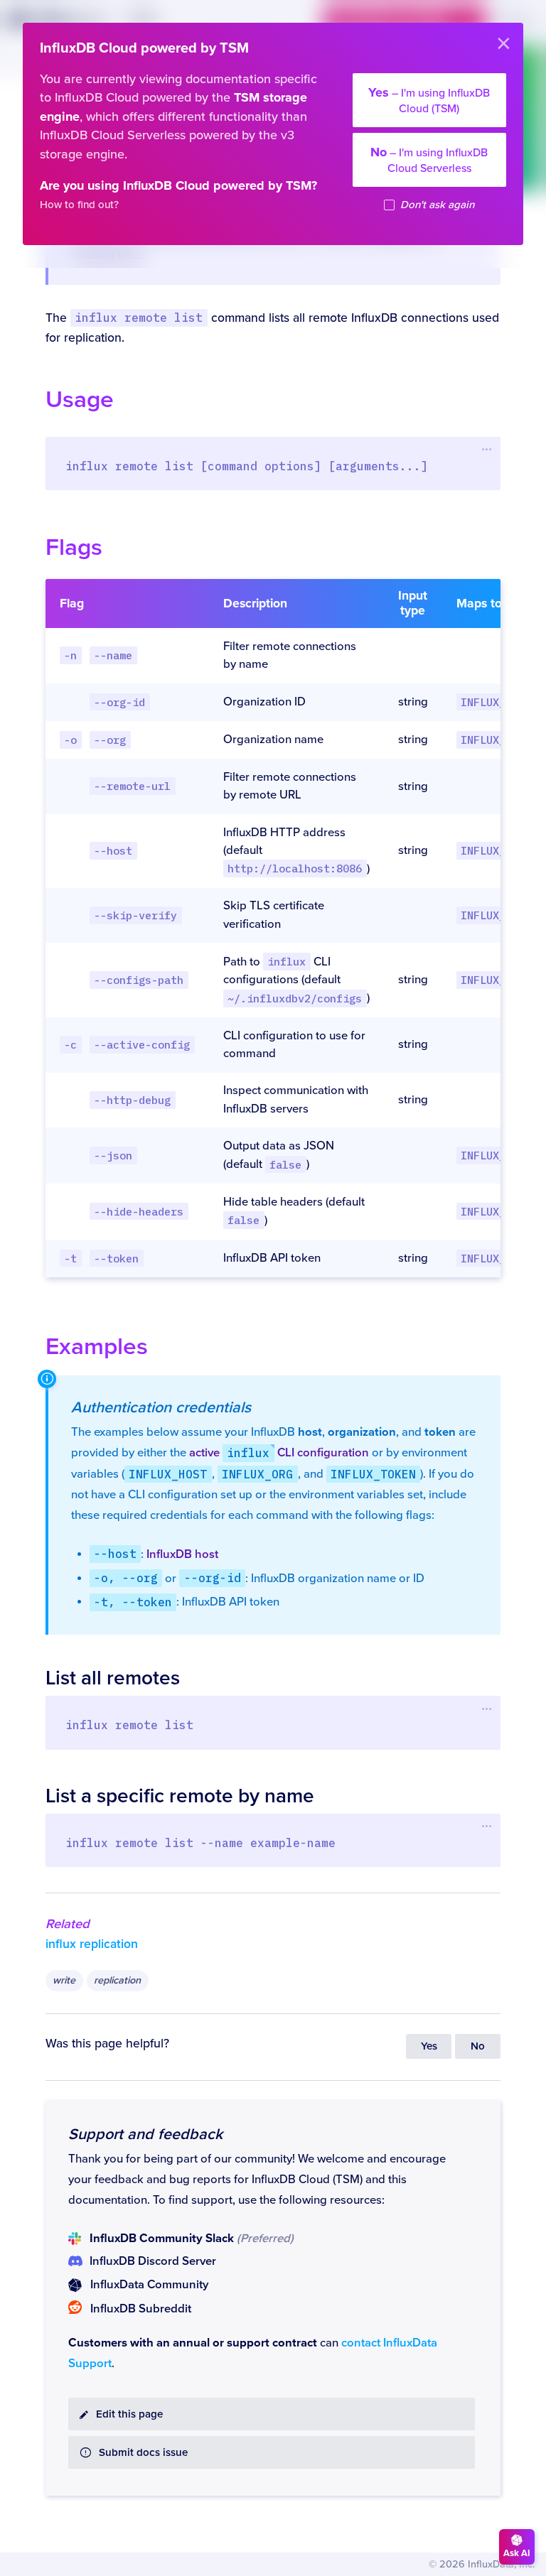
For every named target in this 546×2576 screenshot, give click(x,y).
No (478, 2046)
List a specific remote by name (180, 1796)
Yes (429, 2046)
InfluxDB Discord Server (153, 2261)
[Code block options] (487, 450)
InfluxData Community (149, 2285)
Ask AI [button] (517, 2553)
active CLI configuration (279, 1453)
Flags (74, 547)
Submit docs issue (143, 2453)
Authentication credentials (161, 1407)
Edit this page (129, 2414)
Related (68, 1924)
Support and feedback (145, 2134)
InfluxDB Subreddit (141, 2309)
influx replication (92, 1944)
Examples (97, 1347)
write (64, 1980)
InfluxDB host (182, 1554)
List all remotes (113, 1678)
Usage (80, 400)
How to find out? (79, 205)
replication (117, 1980)
